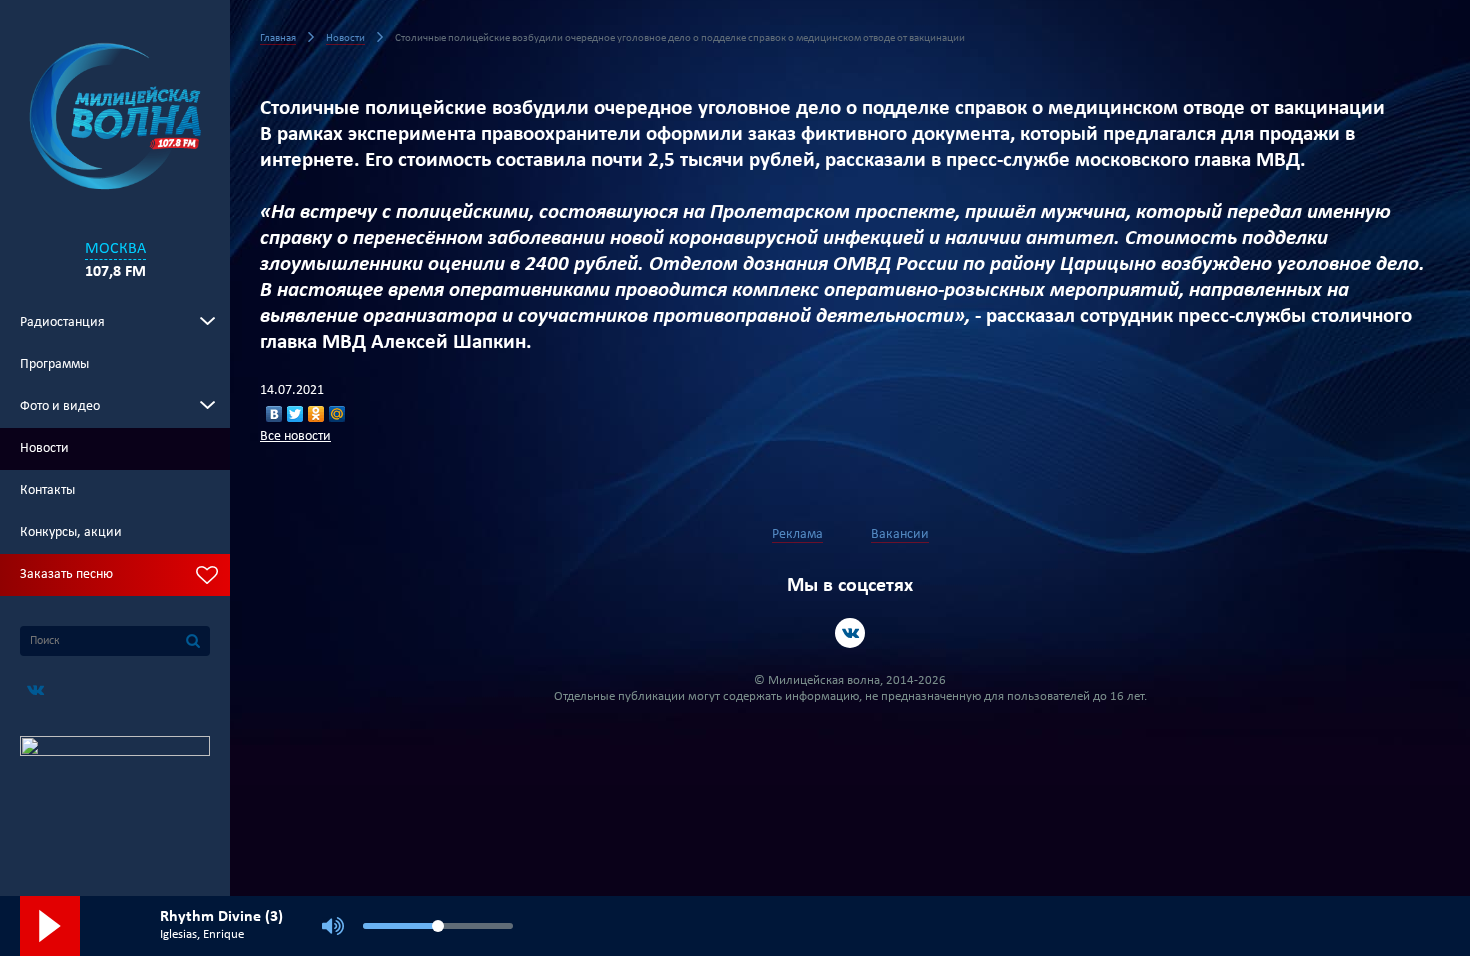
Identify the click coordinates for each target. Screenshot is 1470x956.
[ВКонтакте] (274, 414)
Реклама (797, 534)
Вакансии (900, 534)
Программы (54, 364)
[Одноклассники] (316, 414)
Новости (44, 448)
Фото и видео (60, 406)
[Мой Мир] (337, 414)
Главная (278, 38)
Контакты (47, 490)
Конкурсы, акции (71, 532)
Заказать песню (66, 574)
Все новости (295, 436)
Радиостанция (62, 322)
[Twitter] (295, 414)
